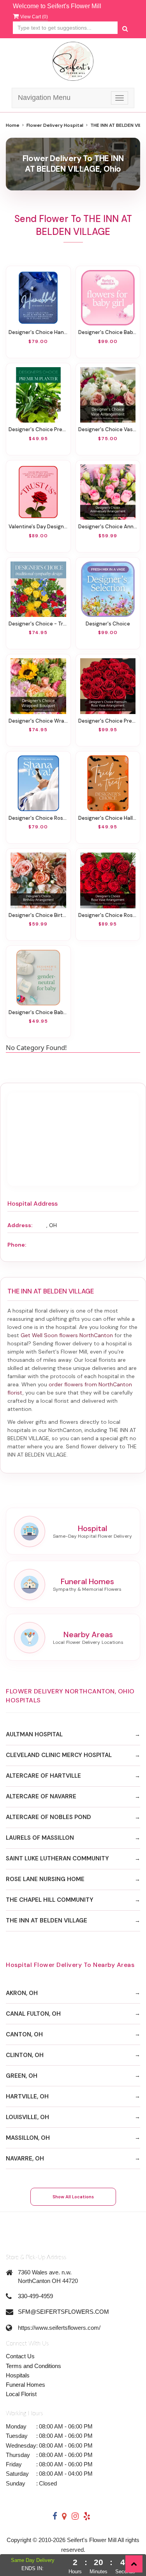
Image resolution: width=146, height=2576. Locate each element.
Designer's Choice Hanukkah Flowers (38, 332)
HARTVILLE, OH (27, 2096)
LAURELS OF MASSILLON (40, 1838)
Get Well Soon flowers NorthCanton (67, 1335)
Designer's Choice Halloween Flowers (108, 818)
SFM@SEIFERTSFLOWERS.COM (63, 2312)
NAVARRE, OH (25, 2159)
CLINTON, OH (25, 2055)
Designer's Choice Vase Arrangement (108, 429)
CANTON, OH (24, 2034)
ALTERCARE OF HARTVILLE (43, 1776)
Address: (20, 1225)
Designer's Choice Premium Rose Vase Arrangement (108, 721)
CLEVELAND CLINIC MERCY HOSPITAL (59, 1755)
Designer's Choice (108, 624)
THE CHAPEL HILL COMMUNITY (50, 1900)
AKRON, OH (22, 1993)
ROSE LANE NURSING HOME (45, 1879)
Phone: (17, 1245)
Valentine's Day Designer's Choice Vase (38, 527)
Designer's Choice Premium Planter (38, 429)
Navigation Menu (44, 98)
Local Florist (21, 2394)
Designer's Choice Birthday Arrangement (38, 915)
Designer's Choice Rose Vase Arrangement (108, 915)
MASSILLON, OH (28, 2138)
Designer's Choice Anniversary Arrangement (108, 527)
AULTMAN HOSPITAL (34, 1734)
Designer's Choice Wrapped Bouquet (38, 721)
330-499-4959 (35, 2296)
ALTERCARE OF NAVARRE (41, 1796)
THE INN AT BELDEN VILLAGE (47, 1920)
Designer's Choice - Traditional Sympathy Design (38, 624)
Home (13, 125)
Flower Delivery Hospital (55, 125)
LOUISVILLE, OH (27, 2117)
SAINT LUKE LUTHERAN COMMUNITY (57, 1858)
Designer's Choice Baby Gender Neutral (38, 1012)
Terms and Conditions (33, 2366)
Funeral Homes (26, 2385)
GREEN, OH (22, 2076)
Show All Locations (73, 2197)
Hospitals (18, 2375)
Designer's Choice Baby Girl (108, 332)
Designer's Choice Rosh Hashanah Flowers (38, 818)
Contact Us (20, 2356)
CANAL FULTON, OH (33, 2014)
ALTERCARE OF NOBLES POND (48, 1817)
